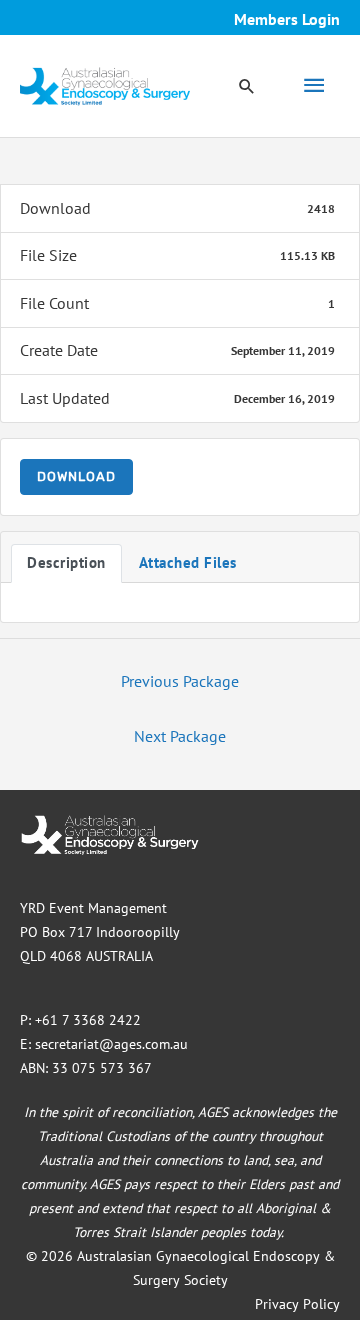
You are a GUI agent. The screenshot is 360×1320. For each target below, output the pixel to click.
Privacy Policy (297, 1304)
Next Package (180, 736)
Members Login (287, 19)
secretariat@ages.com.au (111, 1044)
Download (76, 476)
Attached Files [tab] (188, 562)
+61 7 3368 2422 (88, 1020)
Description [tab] (66, 562)
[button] (247, 86)
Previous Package (180, 681)
